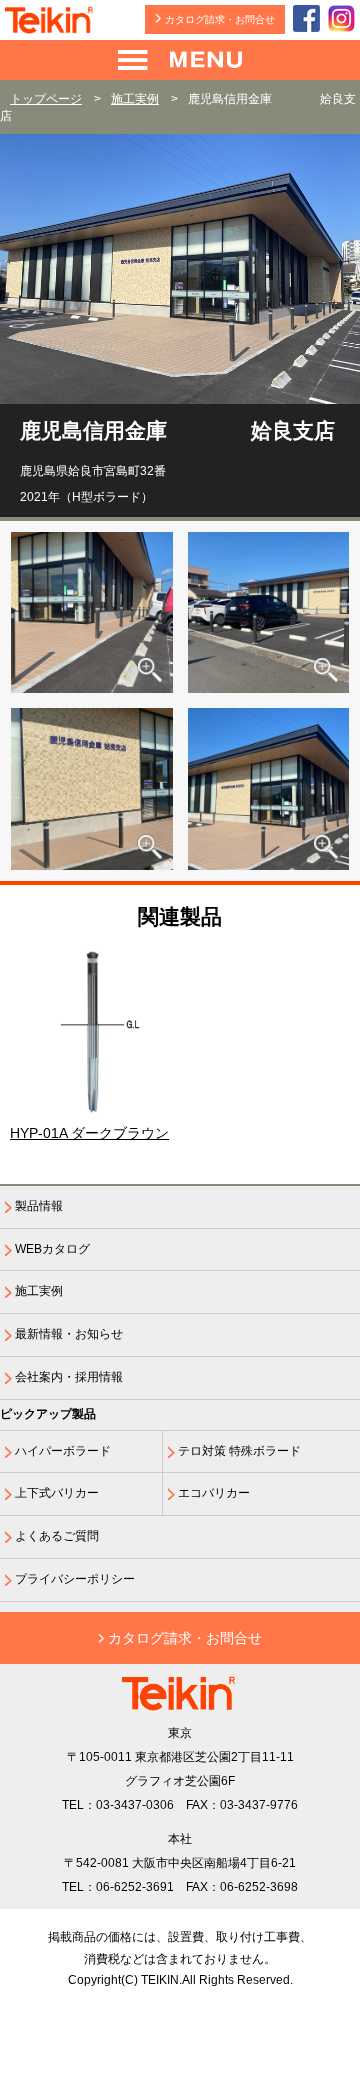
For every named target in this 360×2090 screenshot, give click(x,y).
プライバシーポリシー (75, 1579)
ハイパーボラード (63, 1451)
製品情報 (39, 1206)
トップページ (46, 99)
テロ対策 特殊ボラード (239, 1451)
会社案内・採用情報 (69, 1377)
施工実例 (135, 99)
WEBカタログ (52, 1249)
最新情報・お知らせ (69, 1334)
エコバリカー (214, 1493)
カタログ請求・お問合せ (220, 19)
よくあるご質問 (57, 1536)
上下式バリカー (57, 1493)
